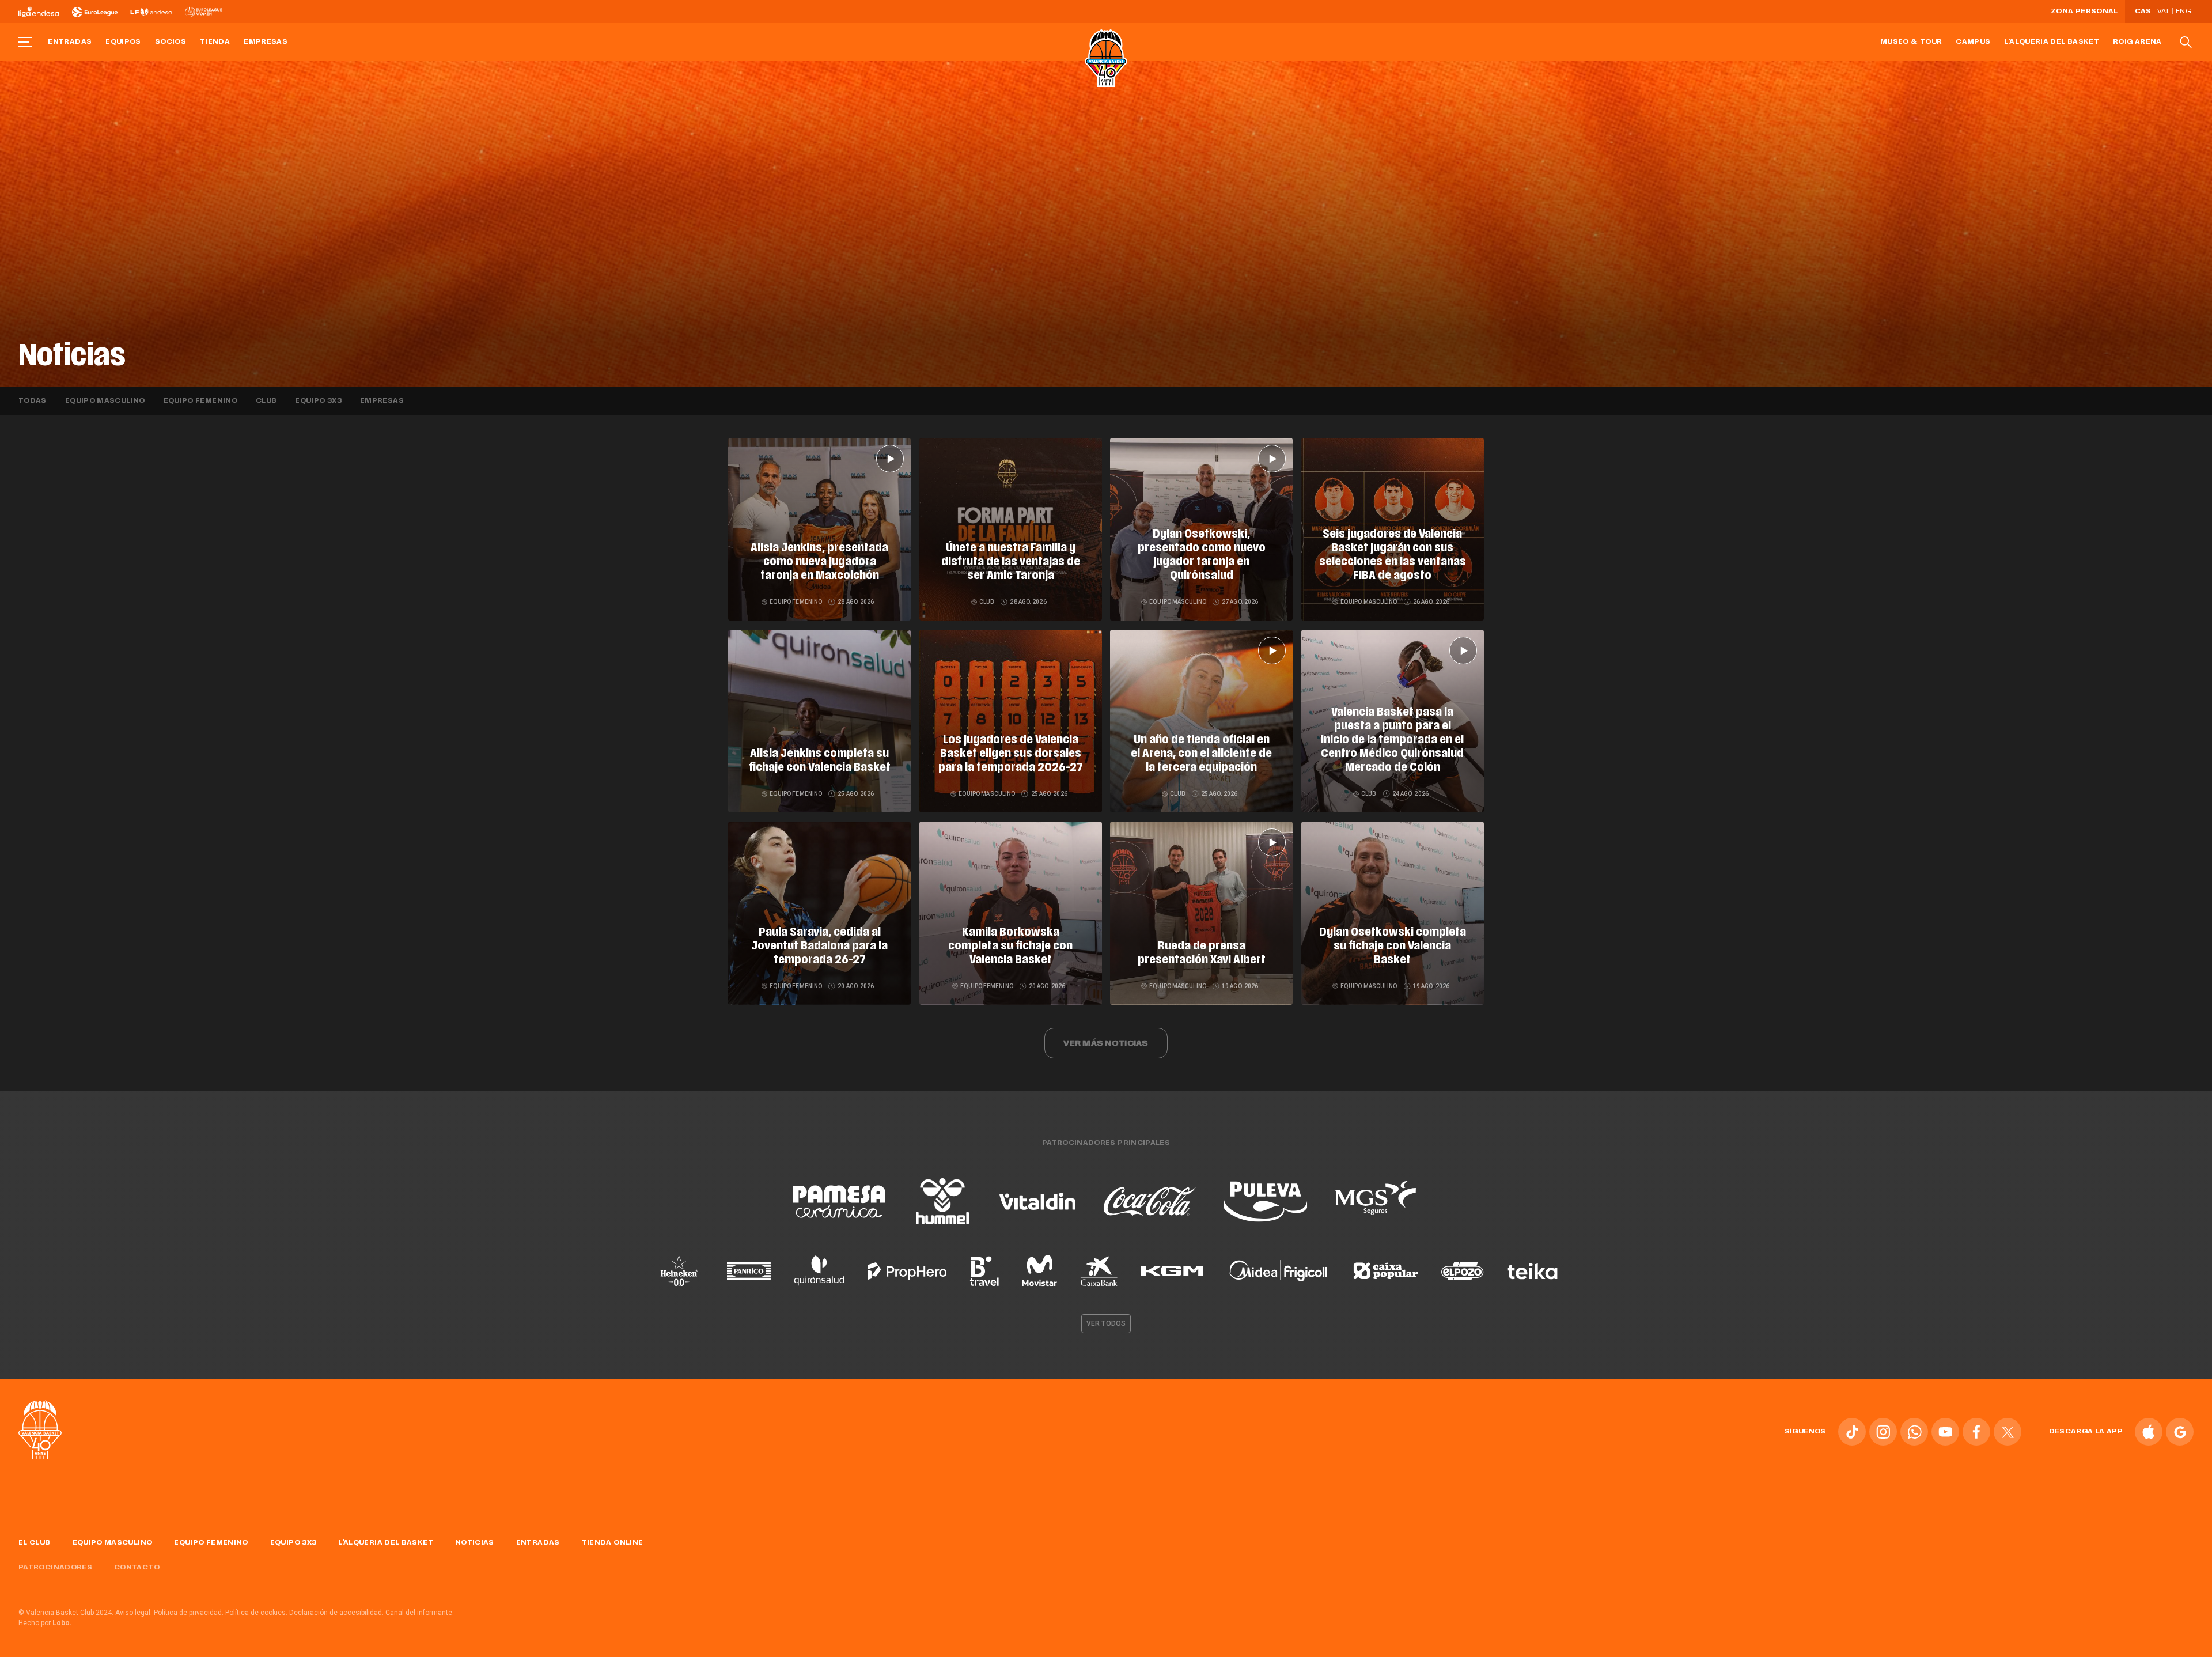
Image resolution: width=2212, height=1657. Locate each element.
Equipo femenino (200, 401)
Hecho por (45, 1623)
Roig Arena (2137, 42)
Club (266, 401)
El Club (35, 1543)
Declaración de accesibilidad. (336, 1613)
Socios (171, 42)
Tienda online (613, 1543)
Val (2164, 12)
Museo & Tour (1911, 42)
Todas (33, 401)
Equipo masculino (105, 401)
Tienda (215, 42)
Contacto (137, 1568)
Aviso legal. (134, 1613)
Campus (1973, 42)
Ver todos (1106, 1323)
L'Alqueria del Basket (2052, 42)
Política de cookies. (256, 1613)
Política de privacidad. (189, 1613)
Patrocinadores (55, 1568)
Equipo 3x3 (318, 401)
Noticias (475, 1543)
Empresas (266, 42)
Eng (2183, 12)
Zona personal (2084, 12)
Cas (2143, 12)
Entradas (70, 42)
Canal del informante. (420, 1613)
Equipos (123, 42)
